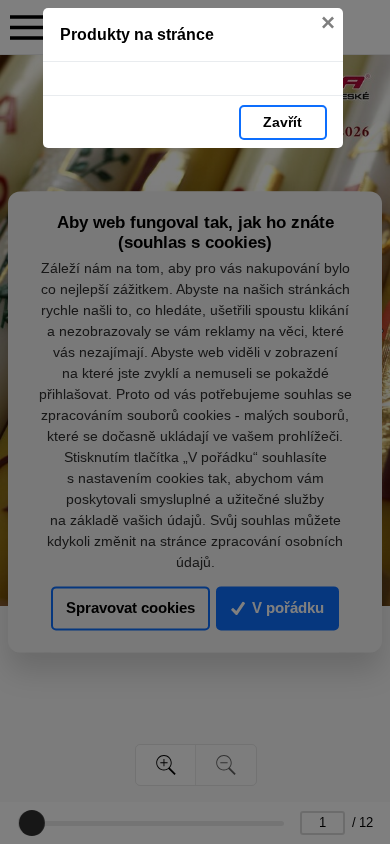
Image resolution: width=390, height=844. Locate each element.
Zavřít (282, 122)
